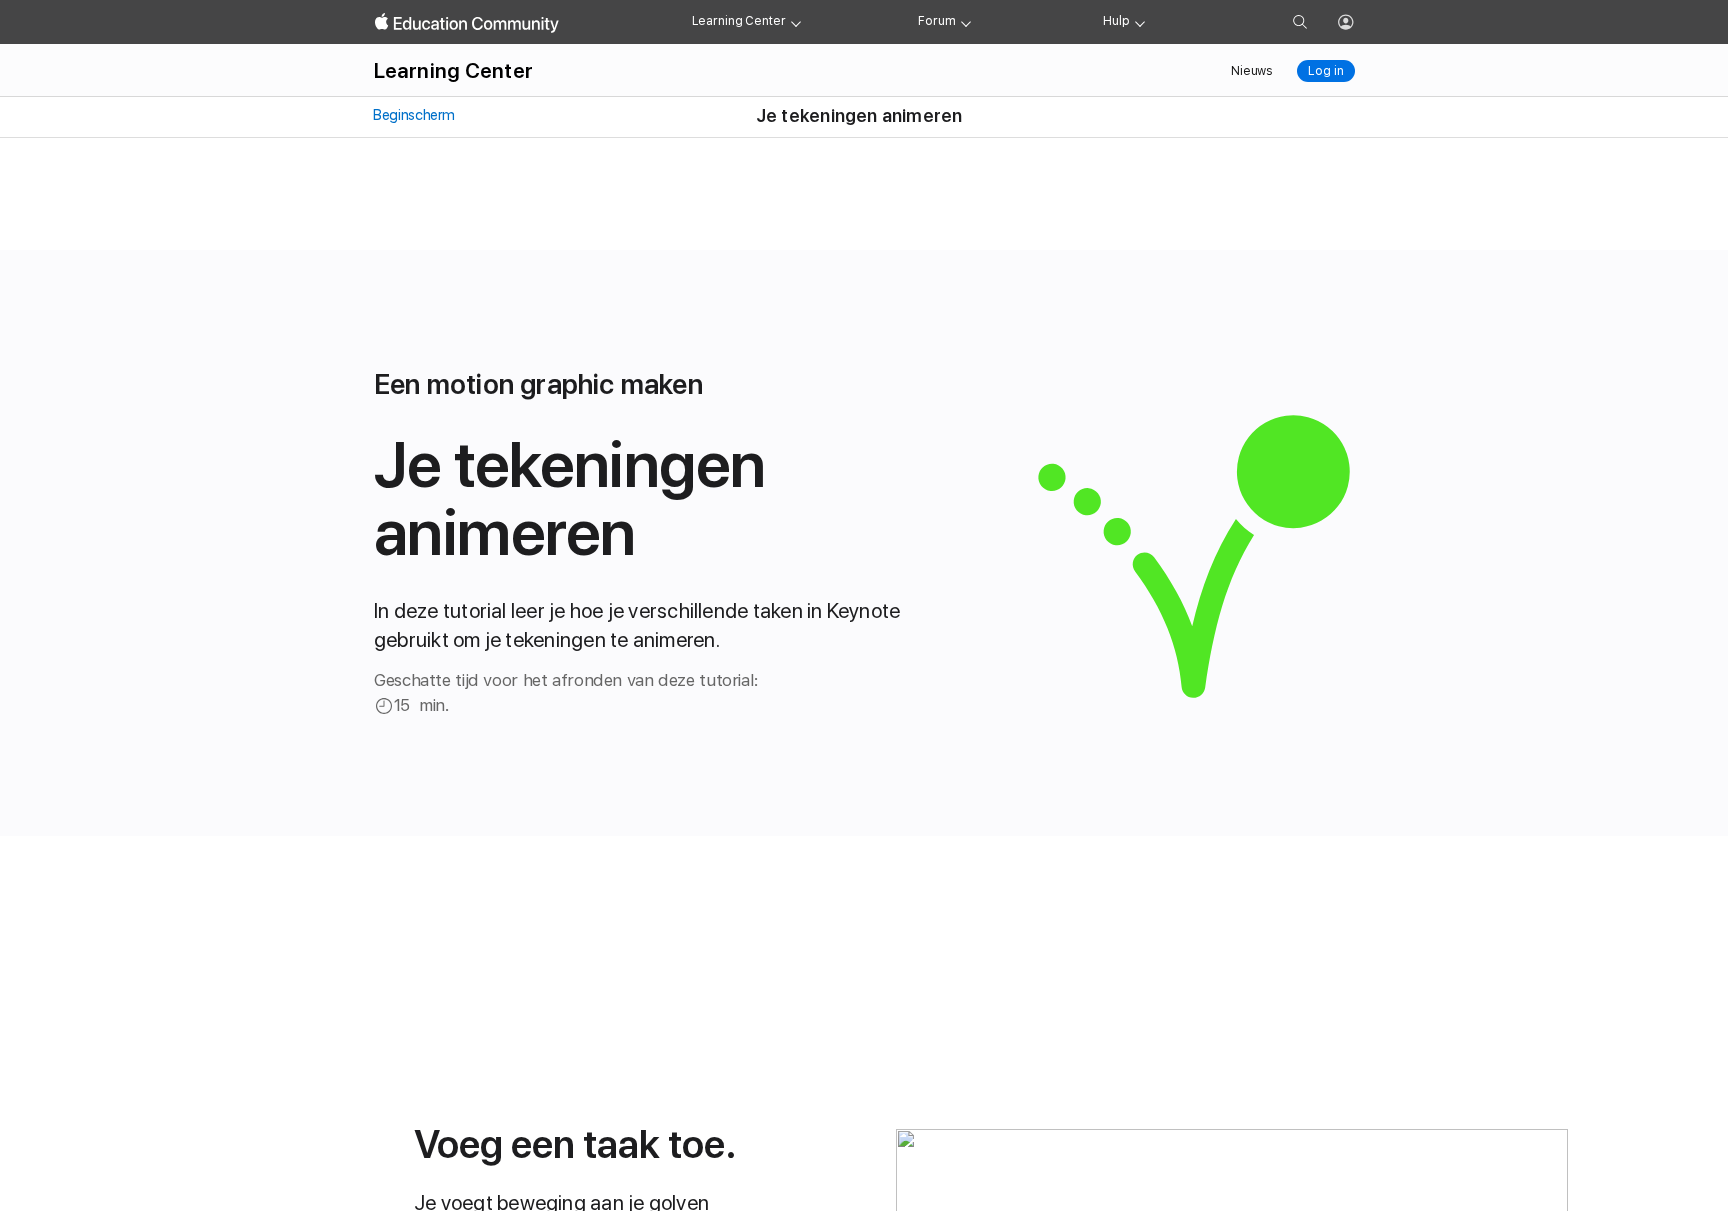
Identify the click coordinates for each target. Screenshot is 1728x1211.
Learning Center (739, 21)
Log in (1325, 71)
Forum (936, 21)
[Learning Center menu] (796, 22)
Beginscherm (413, 115)
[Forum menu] (966, 22)
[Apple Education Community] (467, 23)
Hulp (1116, 21)
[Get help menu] (1140, 22)
